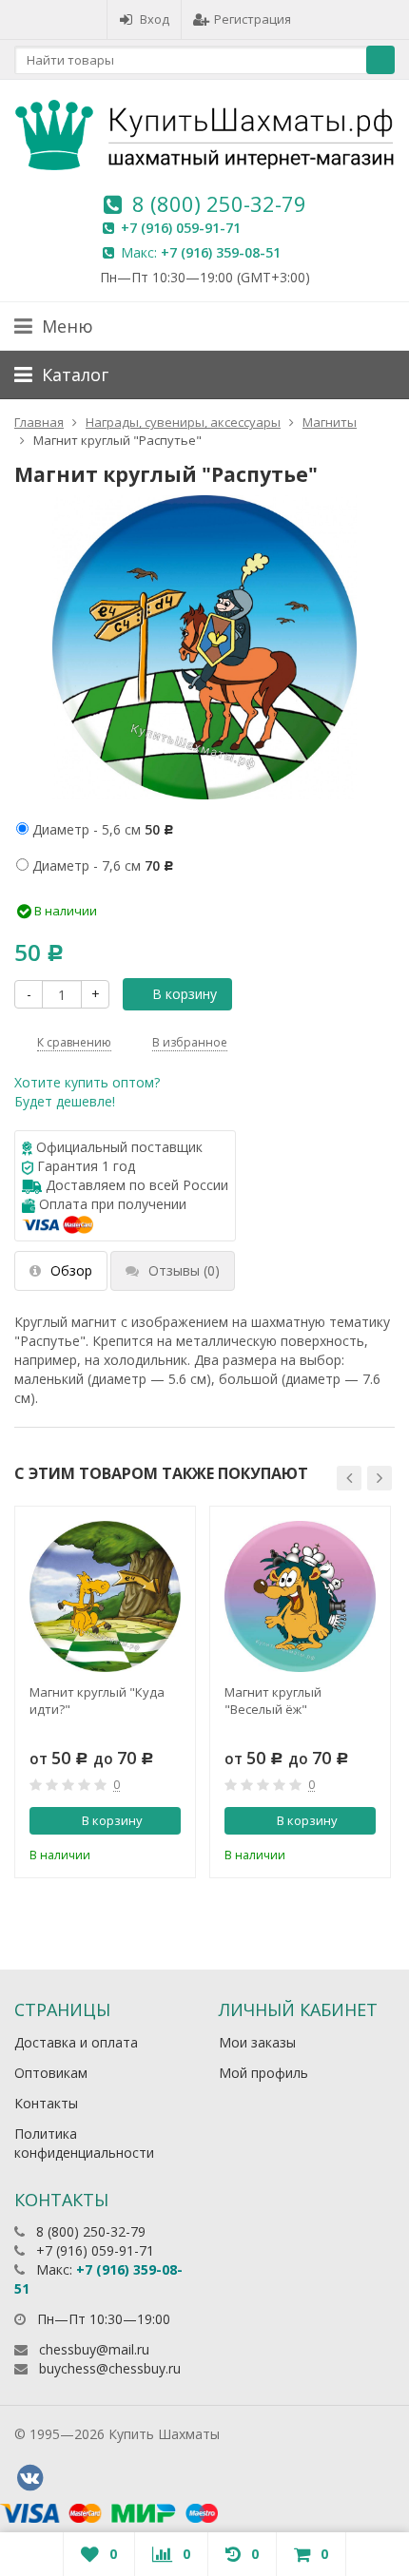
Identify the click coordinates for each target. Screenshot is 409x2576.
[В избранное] (169, 1853)
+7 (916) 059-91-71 (181, 228)
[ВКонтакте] (29, 2478)
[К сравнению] (138, 1853)
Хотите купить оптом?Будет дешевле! (87, 1092)
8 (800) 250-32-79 (219, 203)
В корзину (185, 994)
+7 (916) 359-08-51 (221, 252)
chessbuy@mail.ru (94, 2349)
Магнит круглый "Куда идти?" (97, 1701)
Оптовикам (51, 2073)
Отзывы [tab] (184, 1270)
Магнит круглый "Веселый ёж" (273, 1701)
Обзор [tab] (71, 1270)
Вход (155, 19)
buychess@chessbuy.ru (110, 2368)
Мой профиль (263, 2073)
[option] (105, 1692)
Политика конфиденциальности (84, 2143)
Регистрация (253, 19)
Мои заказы (257, 2042)
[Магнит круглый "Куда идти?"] (105, 1596)
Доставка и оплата (76, 2042)
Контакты (46, 2103)
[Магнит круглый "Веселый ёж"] (300, 1596)
